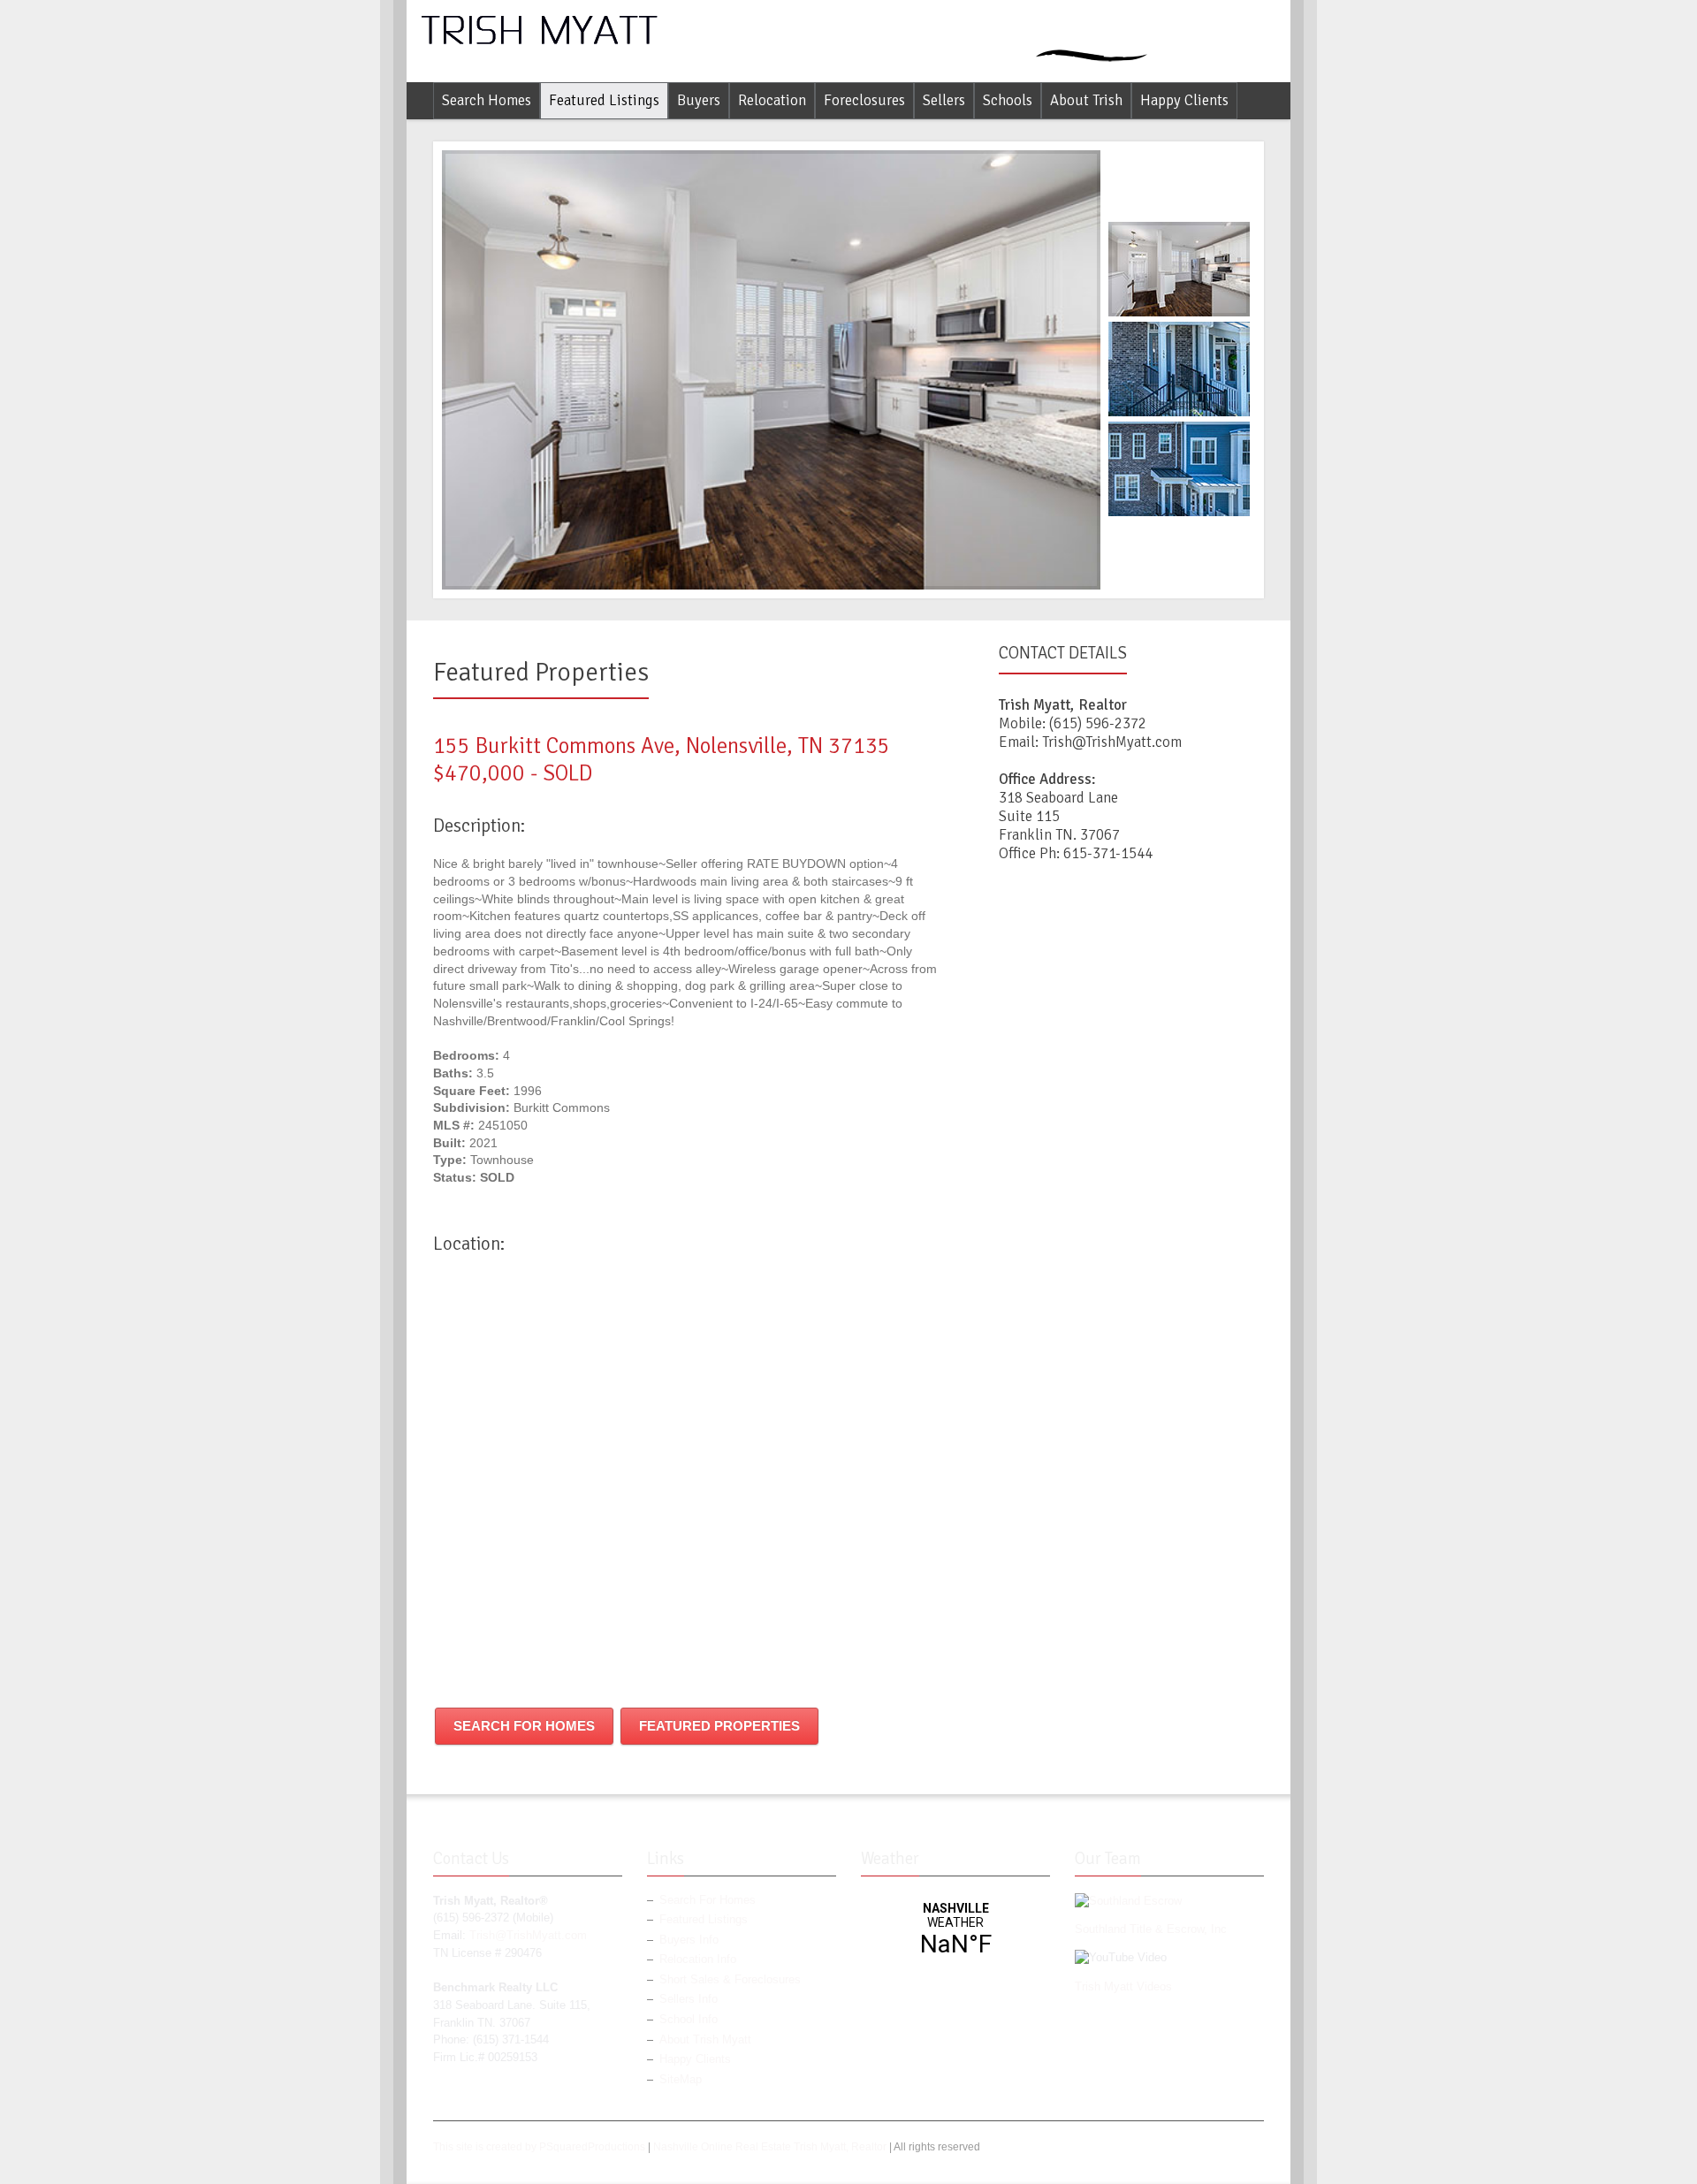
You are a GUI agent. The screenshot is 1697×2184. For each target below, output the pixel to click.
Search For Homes (524, 1726)
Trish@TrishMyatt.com (1112, 742)
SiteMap (681, 2080)
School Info (689, 2020)
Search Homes (487, 100)
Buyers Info (689, 1940)
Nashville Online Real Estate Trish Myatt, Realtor (770, 2147)
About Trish (1086, 100)
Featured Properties (719, 1726)
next (1182, 581)
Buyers (699, 100)
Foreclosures (864, 100)
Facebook (1225, 2150)
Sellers (944, 100)
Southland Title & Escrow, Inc (1151, 1929)
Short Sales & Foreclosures (730, 1980)
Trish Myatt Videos (1123, 1987)
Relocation (772, 100)
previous (1182, 157)
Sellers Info (689, 1999)
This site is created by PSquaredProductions (539, 2147)
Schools (1008, 100)
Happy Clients (1184, 100)
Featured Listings (604, 100)
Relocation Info (698, 1960)
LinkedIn (1253, 2150)
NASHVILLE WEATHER (955, 1930)
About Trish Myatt (705, 2040)
